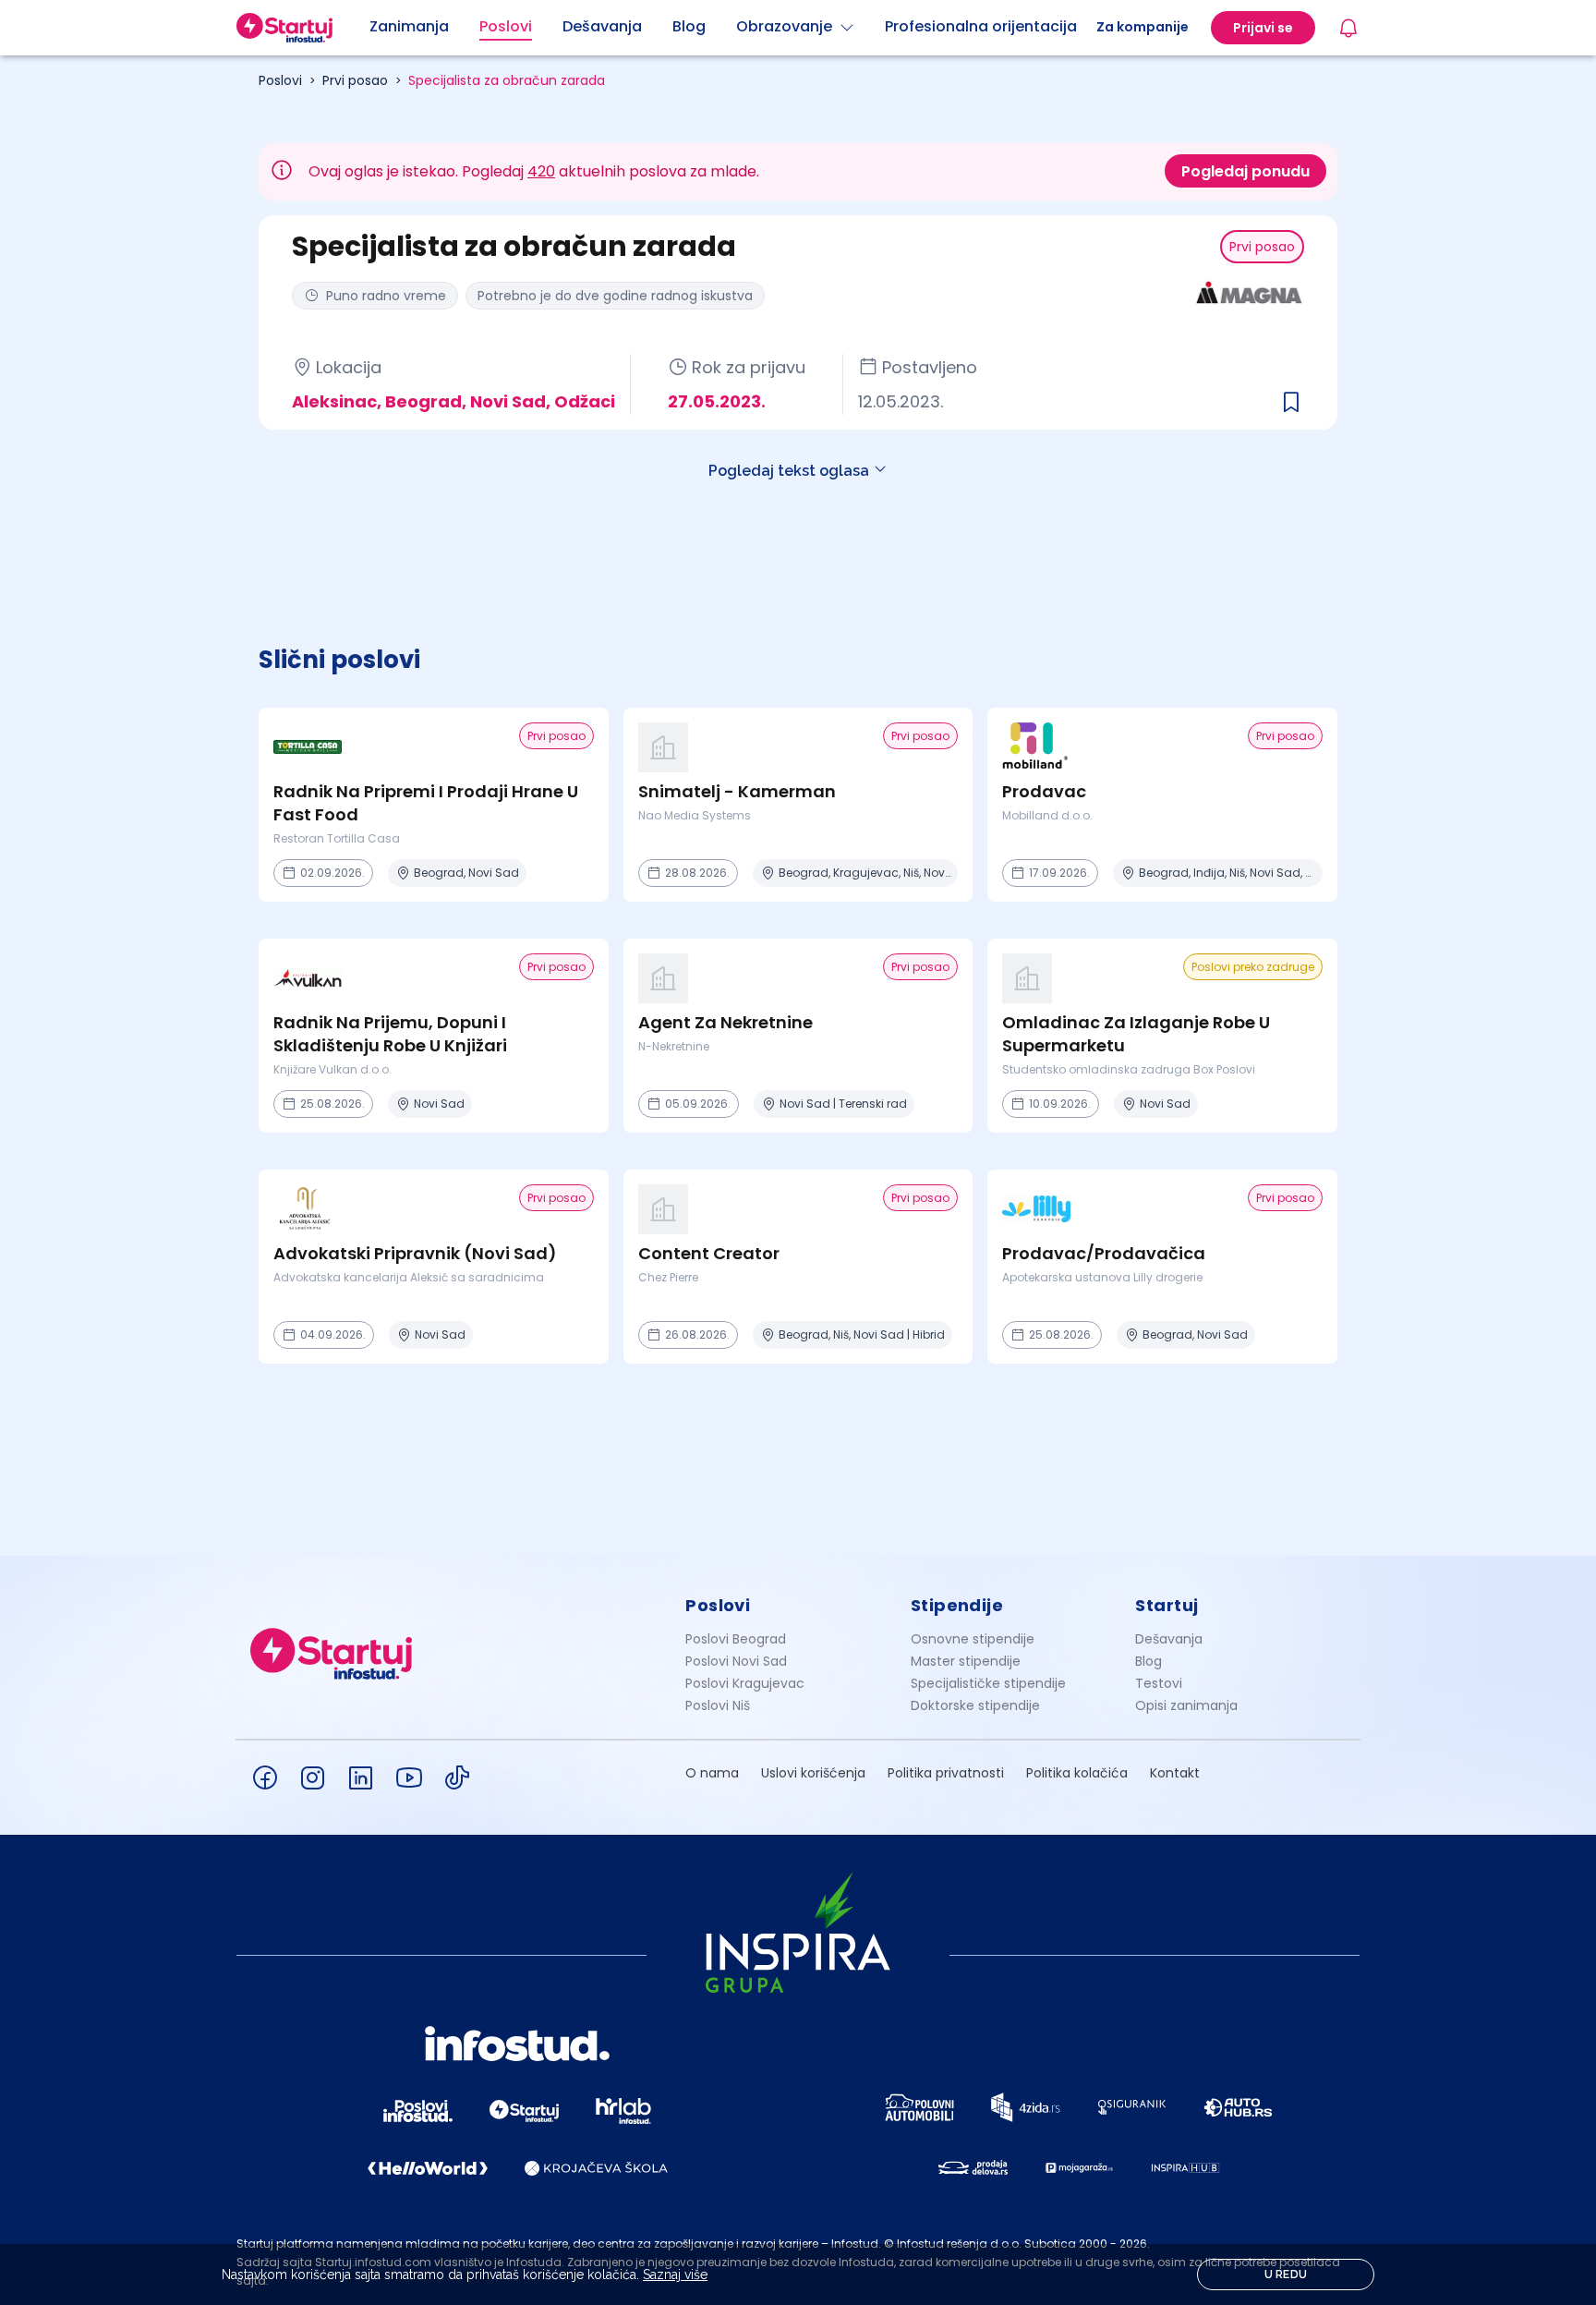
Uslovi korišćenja (813, 1773)
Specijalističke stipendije (988, 1683)
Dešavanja (1169, 1639)
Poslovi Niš (718, 1705)
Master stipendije (966, 1661)
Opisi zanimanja (1186, 1705)
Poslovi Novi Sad (736, 1661)
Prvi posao (355, 80)
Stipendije (957, 1605)
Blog (1149, 1661)
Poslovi (280, 80)
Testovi (1159, 1683)
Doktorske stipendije (975, 1705)
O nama (712, 1773)
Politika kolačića (1077, 1773)
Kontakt (1175, 1773)
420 (541, 171)
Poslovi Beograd (736, 1639)
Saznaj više (675, 2275)
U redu (1286, 2275)
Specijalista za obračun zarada (507, 80)
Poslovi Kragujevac (745, 1683)
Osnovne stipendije (973, 1639)
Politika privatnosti (946, 1773)
